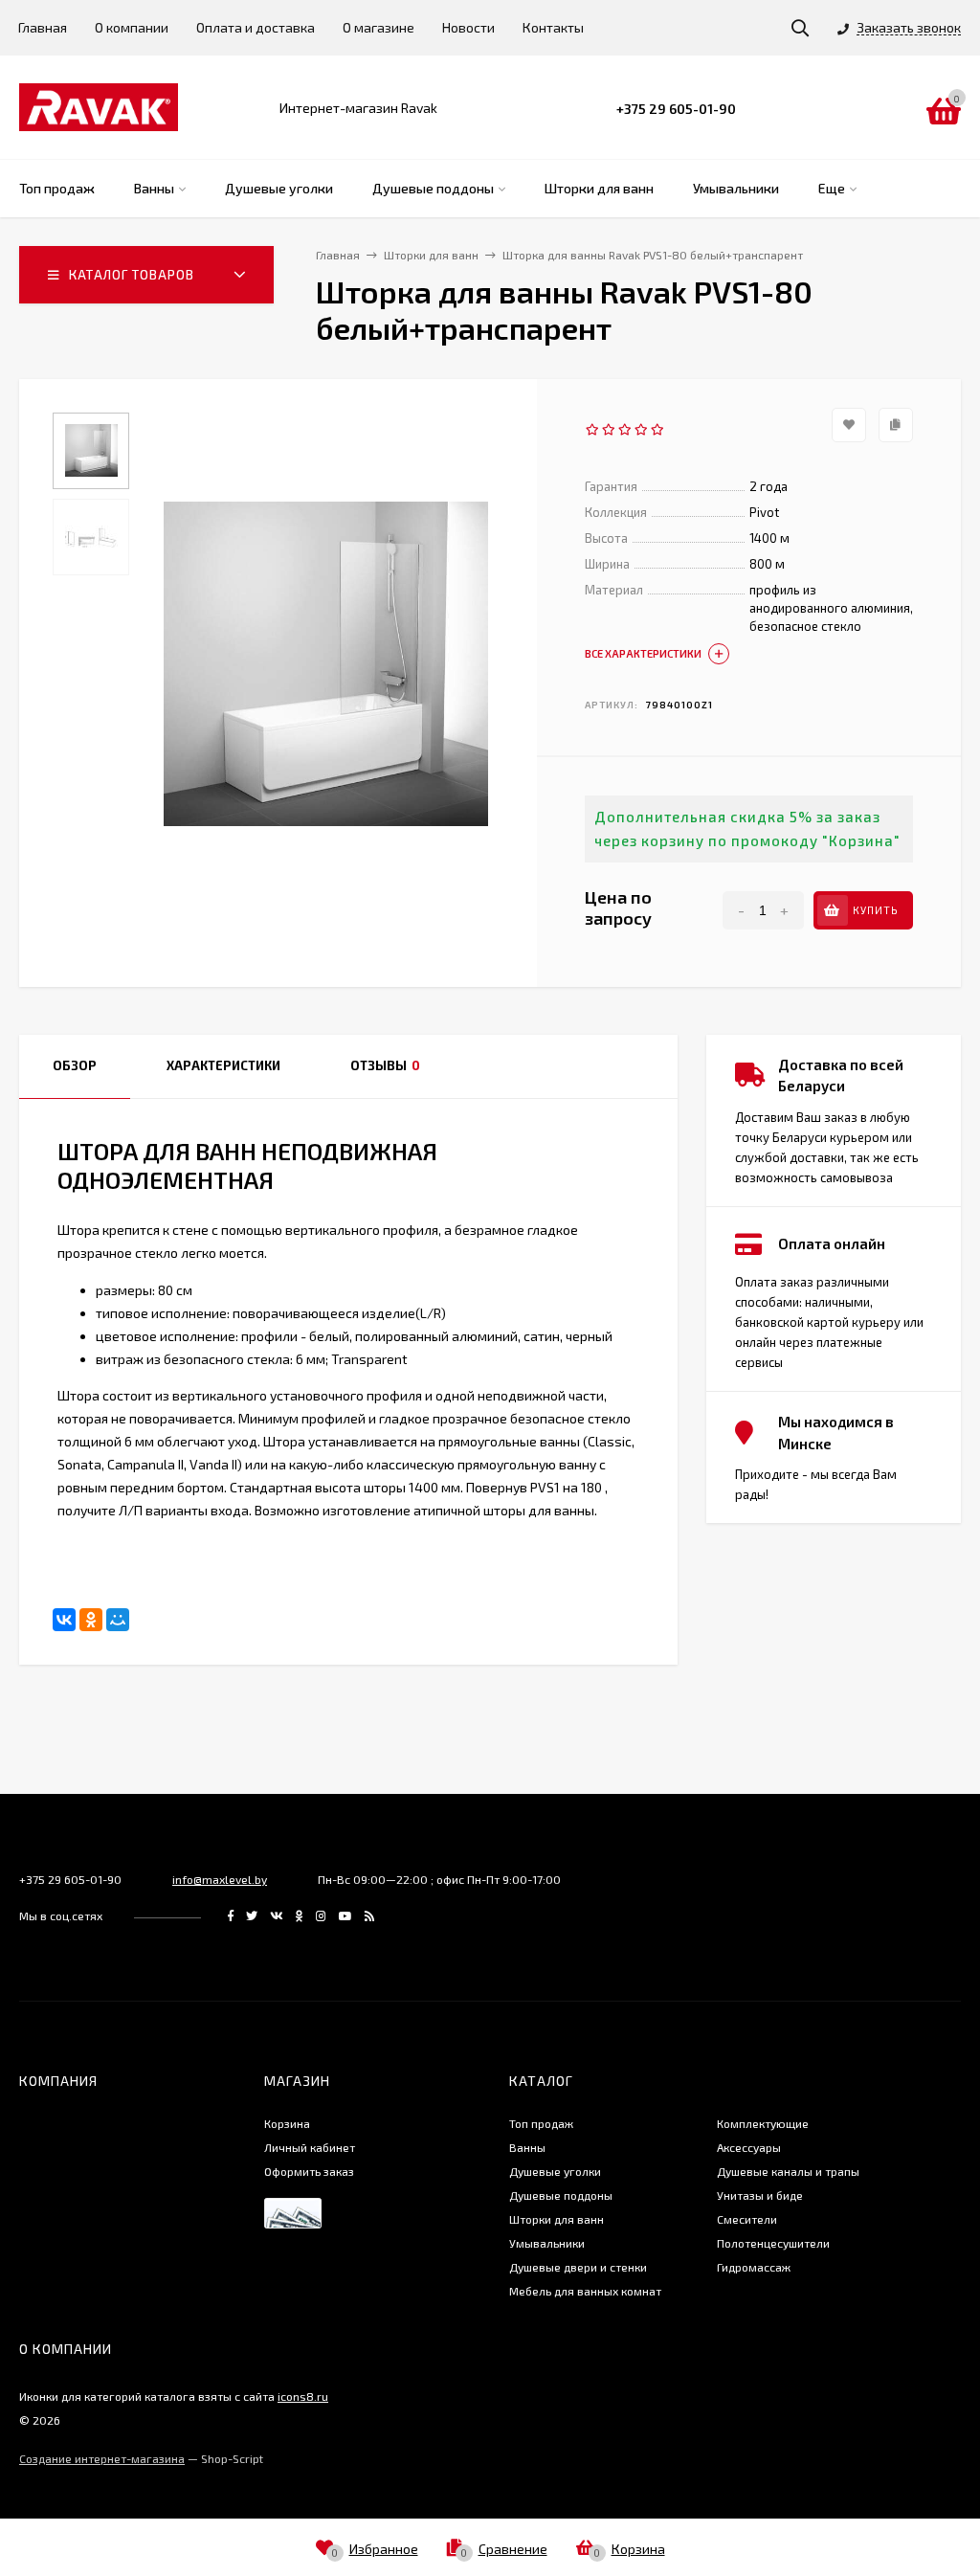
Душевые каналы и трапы (788, 2171)
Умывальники (547, 2243)
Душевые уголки (555, 2171)
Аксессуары (749, 2147)
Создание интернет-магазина (102, 2458)
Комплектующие (763, 2123)
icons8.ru (303, 2396)
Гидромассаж (754, 2267)
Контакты (553, 27)
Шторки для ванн (557, 2219)
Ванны (527, 2147)
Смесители (747, 2219)
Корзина (287, 2123)
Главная (43, 27)
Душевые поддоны (561, 2195)
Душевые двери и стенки (578, 2267)
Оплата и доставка (256, 27)
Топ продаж (541, 2123)
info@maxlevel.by (220, 1879)
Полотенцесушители (773, 2243)
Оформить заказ (309, 2171)
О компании (132, 27)
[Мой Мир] (118, 1620)
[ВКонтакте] (64, 1620)
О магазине (379, 27)
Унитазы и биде (760, 2195)
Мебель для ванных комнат (585, 2291)
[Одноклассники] (91, 1620)
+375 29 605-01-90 (676, 109)
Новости (468, 27)
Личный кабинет (310, 2147)
